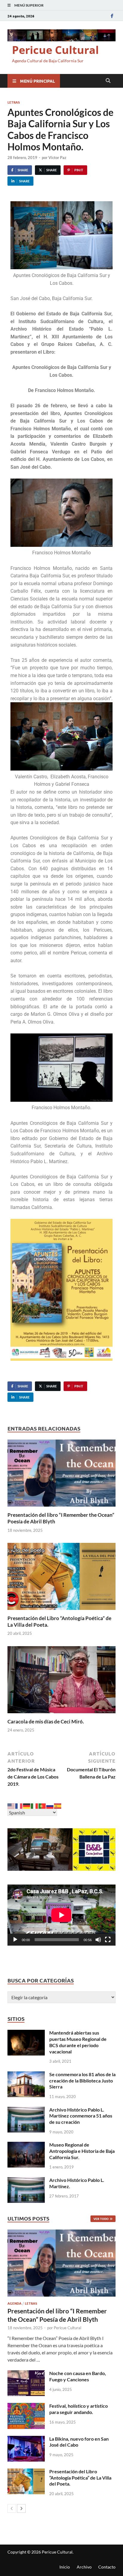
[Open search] (108, 81)
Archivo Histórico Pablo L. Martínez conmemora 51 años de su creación (81, 2116)
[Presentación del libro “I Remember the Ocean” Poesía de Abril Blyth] (61, 1475)
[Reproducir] (15, 1940)
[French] (19, 1805)
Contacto (107, 2567)
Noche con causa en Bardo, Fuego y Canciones (78, 2376)
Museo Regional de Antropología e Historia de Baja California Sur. (82, 2151)
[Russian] (50, 1805)
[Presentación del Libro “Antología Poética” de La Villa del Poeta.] (61, 1578)
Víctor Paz (57, 158)
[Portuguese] (42, 1805)
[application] (61, 1915)
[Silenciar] (98, 1940)
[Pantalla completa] (108, 1940)
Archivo (84, 2567)
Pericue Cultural (55, 50)
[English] (11, 1805)
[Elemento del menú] (112, 16)
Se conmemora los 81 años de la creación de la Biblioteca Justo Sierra (82, 2081)
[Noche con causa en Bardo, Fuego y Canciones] (26, 2374)
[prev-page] (12, 2508)
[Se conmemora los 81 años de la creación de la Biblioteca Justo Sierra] (26, 2075)
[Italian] (35, 1805)
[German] (27, 1805)
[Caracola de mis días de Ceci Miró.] (61, 1681)
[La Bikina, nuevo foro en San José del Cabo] (26, 2439)
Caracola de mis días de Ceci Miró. (46, 1721)
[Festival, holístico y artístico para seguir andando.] (26, 2406)
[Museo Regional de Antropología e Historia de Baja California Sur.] (26, 2145)
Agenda (14, 2303)
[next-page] (21, 2508)
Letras (14, 102)
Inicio (65, 2567)
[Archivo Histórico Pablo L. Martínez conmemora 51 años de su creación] (26, 2110)
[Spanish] (58, 1805)
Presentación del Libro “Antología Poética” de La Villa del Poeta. (80, 2478)
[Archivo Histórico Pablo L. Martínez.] (26, 2181)
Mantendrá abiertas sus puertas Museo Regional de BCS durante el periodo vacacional (78, 2042)
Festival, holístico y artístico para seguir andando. (79, 2409)
